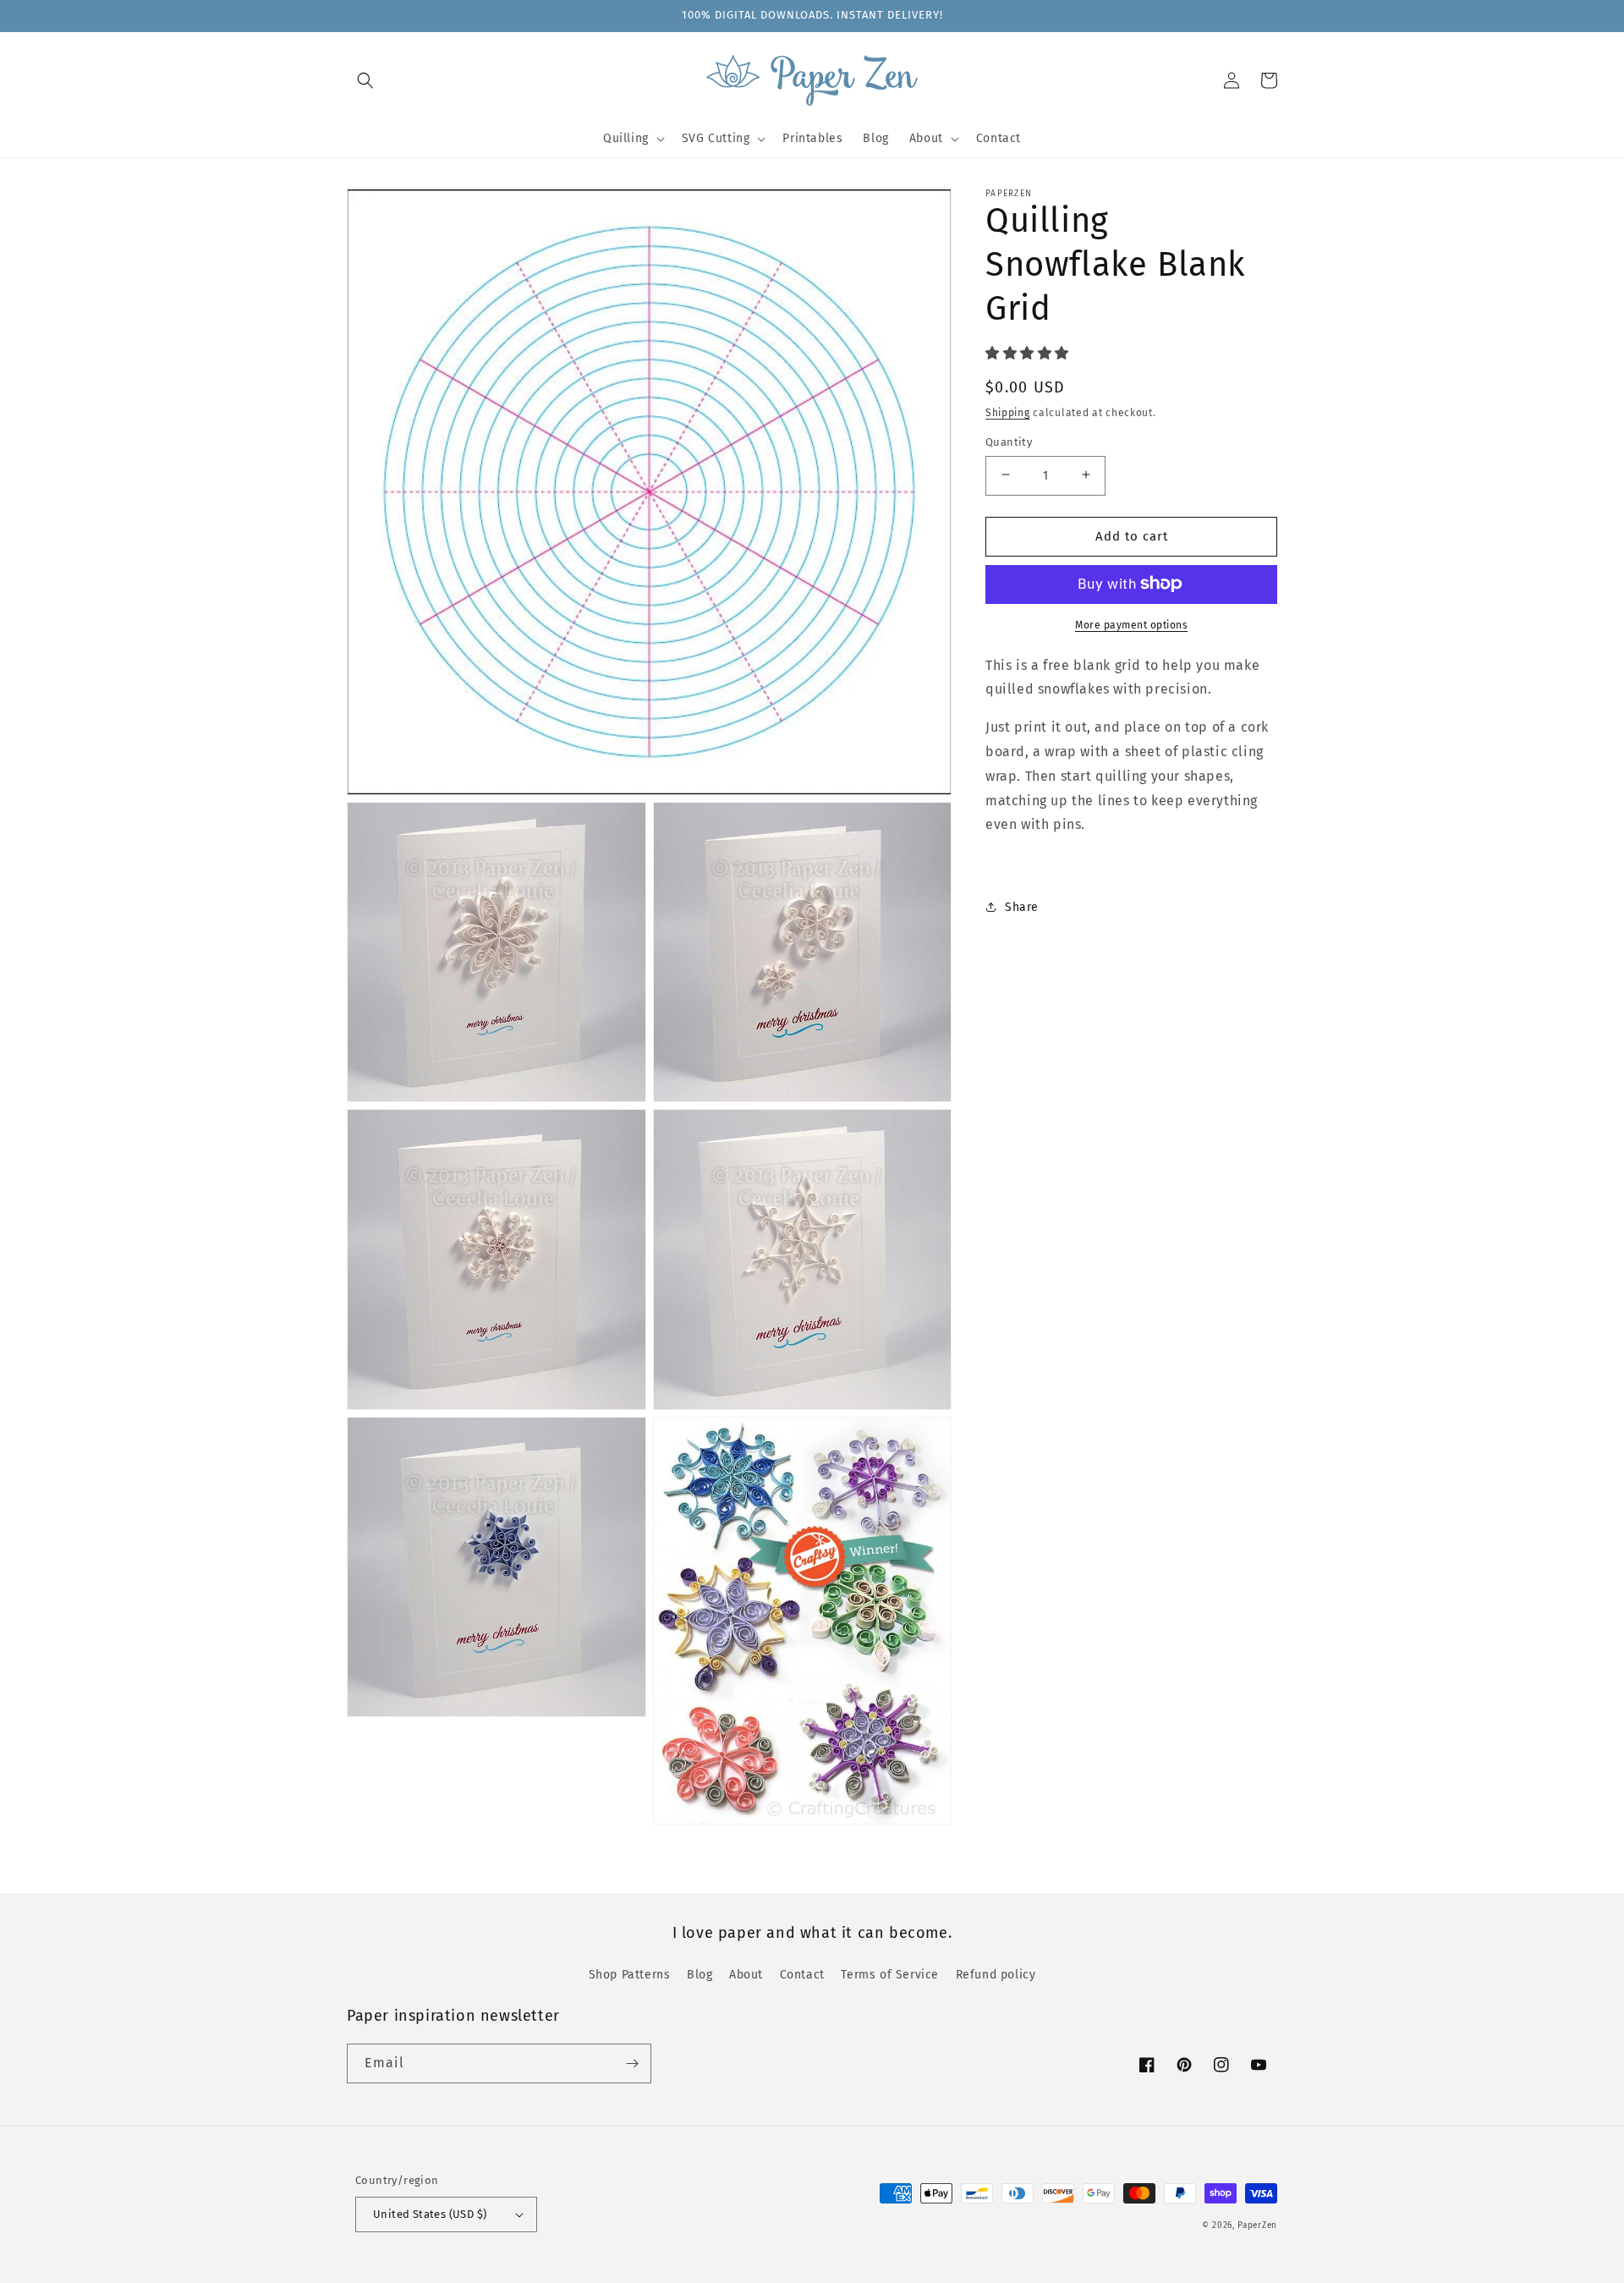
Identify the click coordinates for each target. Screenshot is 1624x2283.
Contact (802, 1975)
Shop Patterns (630, 1975)
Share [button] (1022, 906)
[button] (365, 80)
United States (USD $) (430, 2214)
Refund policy (996, 1975)
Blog (700, 1975)
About (746, 1975)
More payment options (1131, 624)
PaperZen (1257, 2225)
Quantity (1009, 441)
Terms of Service (890, 1975)
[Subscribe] (632, 2063)
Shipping (1008, 412)
